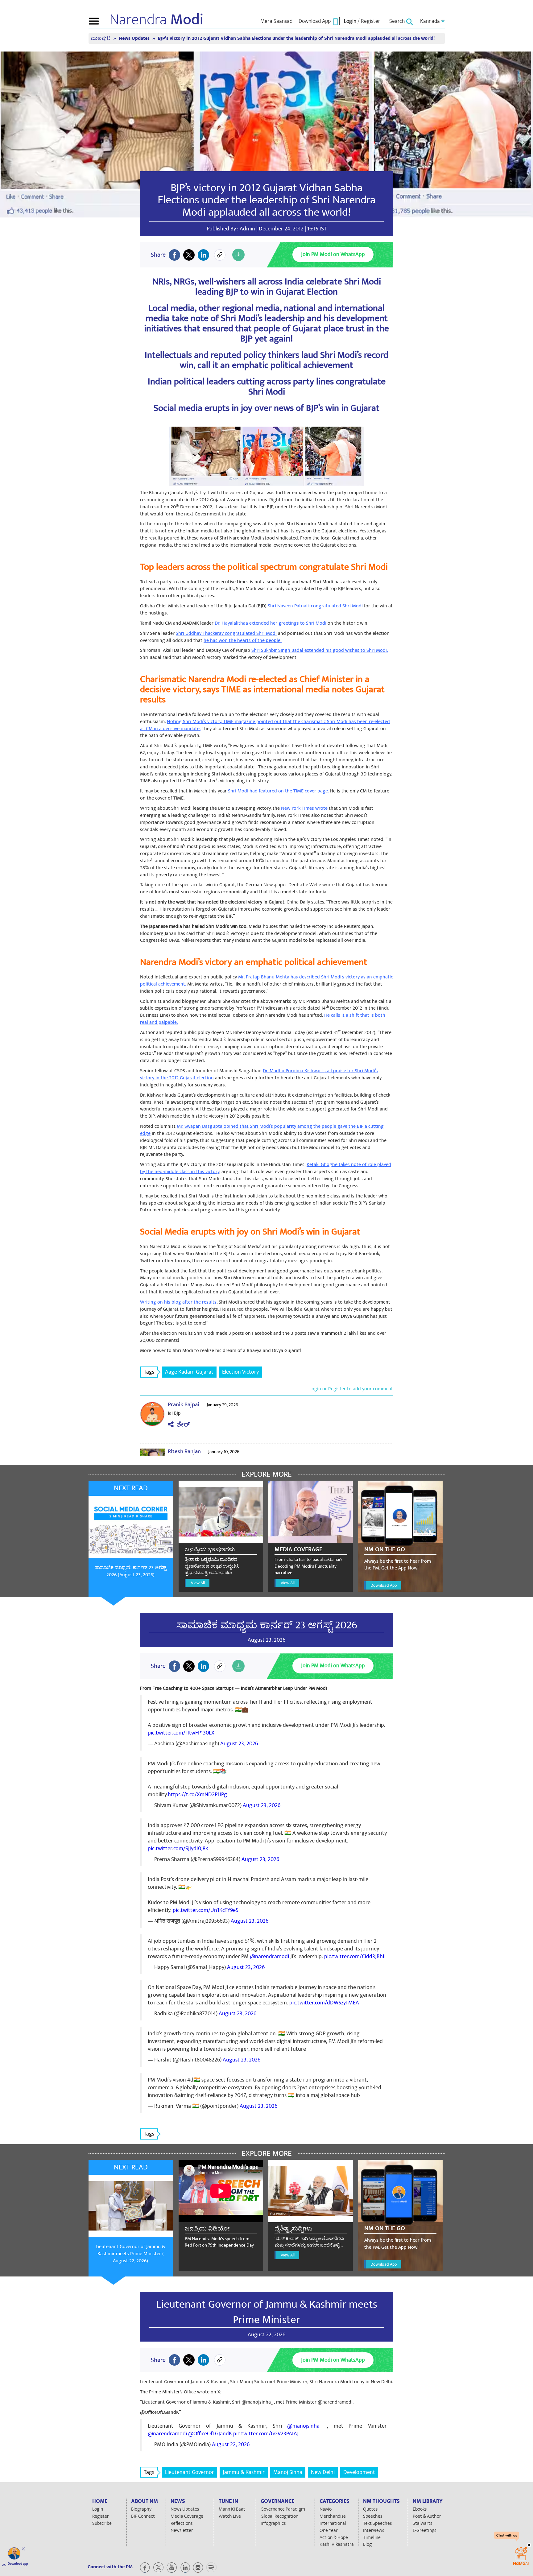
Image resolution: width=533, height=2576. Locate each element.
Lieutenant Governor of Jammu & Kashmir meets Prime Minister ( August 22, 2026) (130, 2254)
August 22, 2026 (231, 2444)
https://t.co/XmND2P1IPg (197, 1795)
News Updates (135, 38)
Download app (18, 2564)
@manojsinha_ (304, 2426)
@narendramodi (269, 1956)
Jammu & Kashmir (244, 2472)
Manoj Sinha (288, 2472)
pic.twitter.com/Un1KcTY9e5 (206, 1910)
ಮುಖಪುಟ (101, 38)
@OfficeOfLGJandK (210, 2434)
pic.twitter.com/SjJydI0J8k (178, 1848)
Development (359, 2472)
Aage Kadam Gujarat (189, 1372)
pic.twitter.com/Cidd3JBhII (355, 1956)
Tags (149, 1372)
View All (198, 1583)
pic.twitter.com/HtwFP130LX (181, 1733)
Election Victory (240, 1372)
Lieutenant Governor (190, 2472)
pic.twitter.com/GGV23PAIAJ (266, 2434)
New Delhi (323, 2472)
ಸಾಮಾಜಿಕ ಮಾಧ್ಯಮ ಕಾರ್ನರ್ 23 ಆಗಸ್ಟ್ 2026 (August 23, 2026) (130, 1571)
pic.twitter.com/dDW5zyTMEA (324, 2003)
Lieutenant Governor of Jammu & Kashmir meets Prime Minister (267, 2312)
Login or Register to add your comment (351, 1389)
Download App (384, 1585)
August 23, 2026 (239, 1744)
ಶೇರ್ (182, 1425)
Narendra (157, 20)
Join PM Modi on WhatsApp (333, 254)
